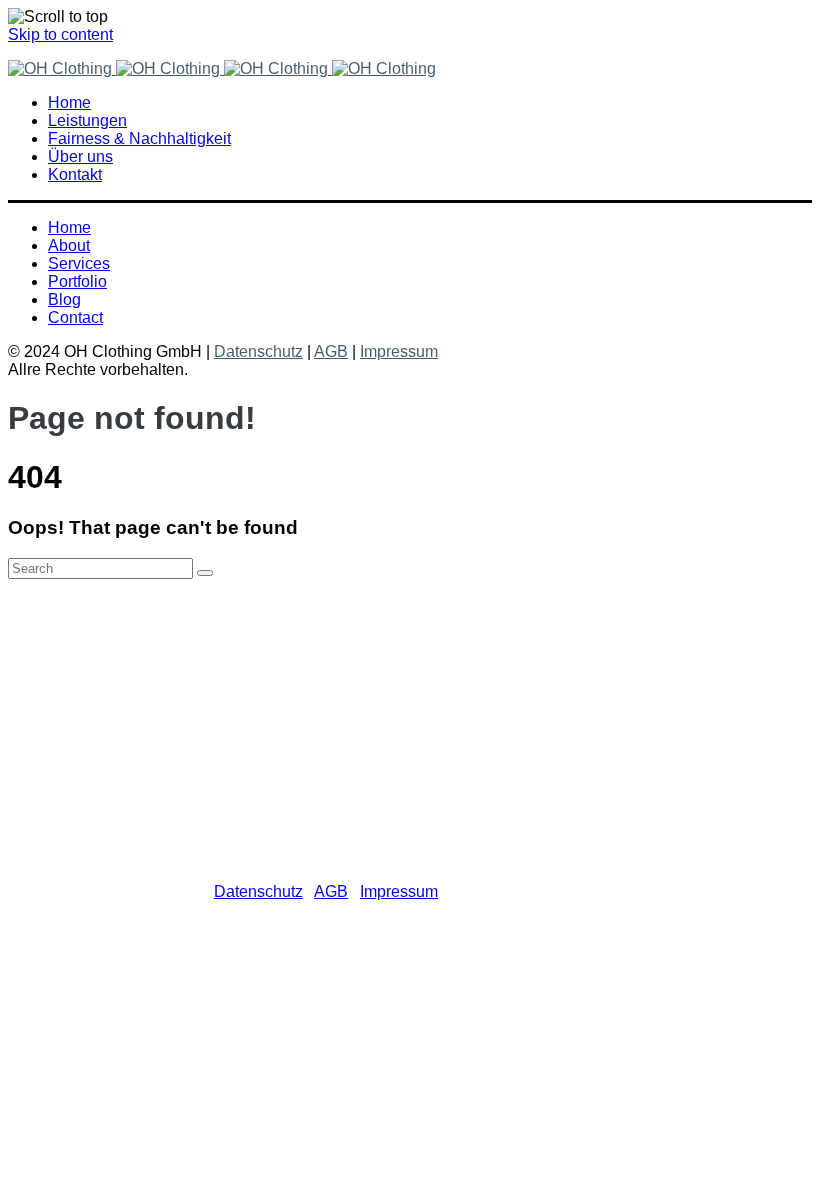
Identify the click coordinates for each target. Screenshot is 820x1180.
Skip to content (60, 34)
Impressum (399, 351)
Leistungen (127, 664)
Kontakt (115, 718)
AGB (331, 351)
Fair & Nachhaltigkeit (162, 682)
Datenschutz (258, 351)
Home (109, 646)
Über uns (120, 700)
